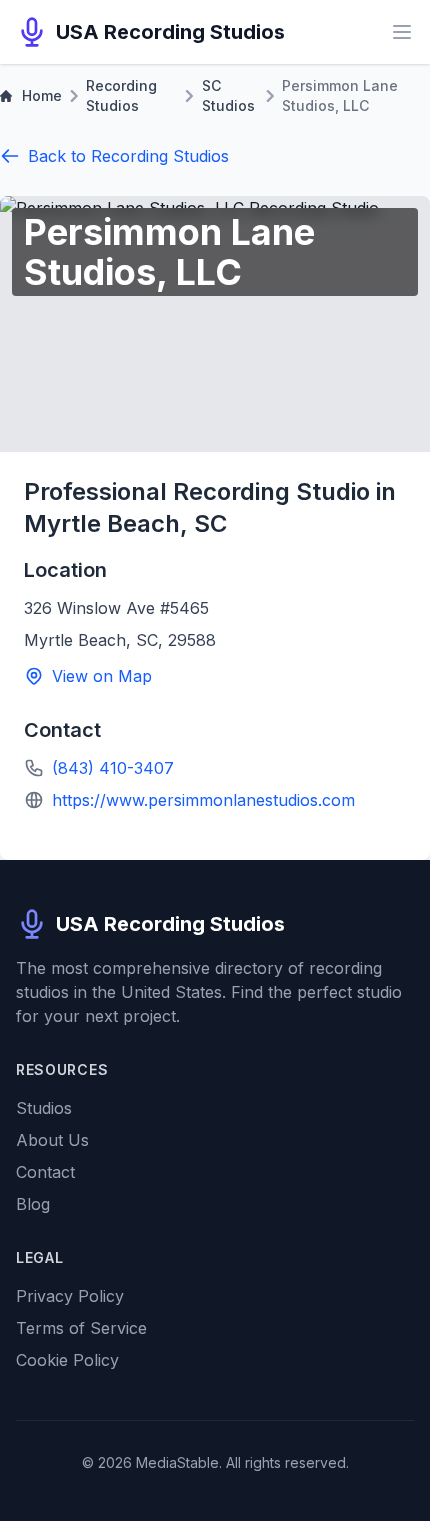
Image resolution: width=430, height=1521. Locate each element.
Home (42, 95)
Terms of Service (81, 1328)
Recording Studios (121, 95)
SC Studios (228, 95)
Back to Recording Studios (128, 156)
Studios (44, 1108)
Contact (45, 1172)
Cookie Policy (67, 1360)
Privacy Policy (70, 1296)
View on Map (102, 676)
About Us (52, 1140)
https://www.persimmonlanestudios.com (203, 800)
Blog (33, 1204)
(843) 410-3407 (113, 768)
